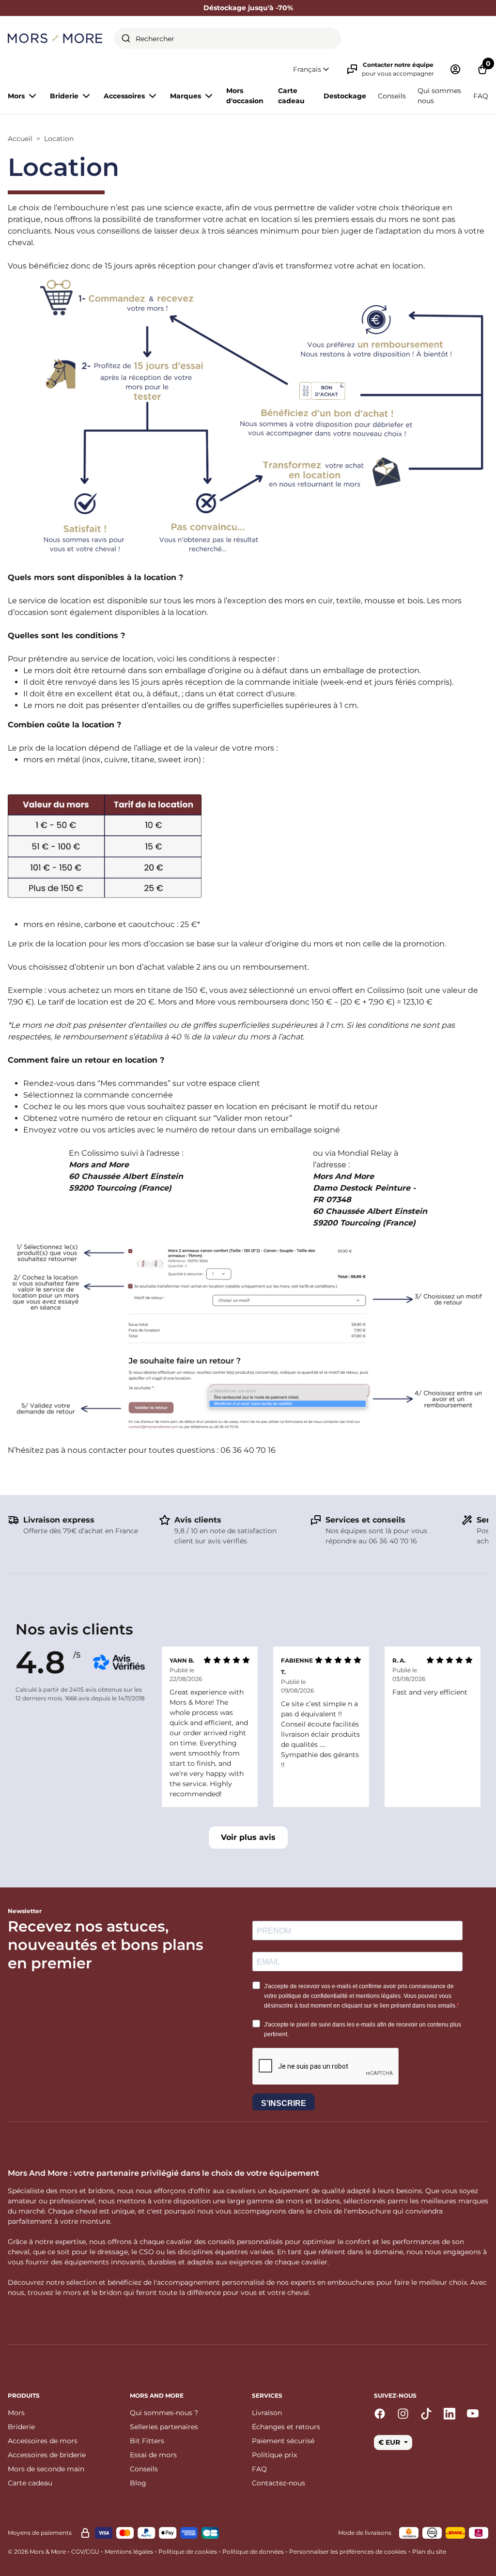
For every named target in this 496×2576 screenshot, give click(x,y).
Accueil (20, 139)
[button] (312, 70)
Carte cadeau (291, 96)
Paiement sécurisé (283, 2441)
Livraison (267, 2413)
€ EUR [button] (390, 2442)
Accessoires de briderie (47, 2455)
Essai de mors (153, 2455)
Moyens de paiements (40, 2533)
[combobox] (228, 38)
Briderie (21, 2427)
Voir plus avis (248, 1837)
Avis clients (198, 1520)
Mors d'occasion (245, 96)
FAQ (481, 96)
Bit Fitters (147, 2441)
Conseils (392, 96)
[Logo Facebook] (380, 2414)
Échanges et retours (286, 2427)
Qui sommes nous (439, 96)
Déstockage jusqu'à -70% (248, 8)
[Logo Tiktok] (426, 2414)
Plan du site (429, 2552)
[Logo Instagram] (403, 2414)
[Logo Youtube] (473, 2414)
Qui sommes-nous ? (164, 2413)
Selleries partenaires (164, 2427)
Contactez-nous (279, 2483)
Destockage (345, 96)
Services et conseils (365, 1520)
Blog (138, 2483)
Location (59, 139)
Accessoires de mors (43, 2441)
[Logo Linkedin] (449, 2414)
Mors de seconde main (46, 2469)
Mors (16, 2413)
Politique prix (274, 2455)
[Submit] (126, 38)
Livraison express (59, 1520)
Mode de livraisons (365, 2533)
